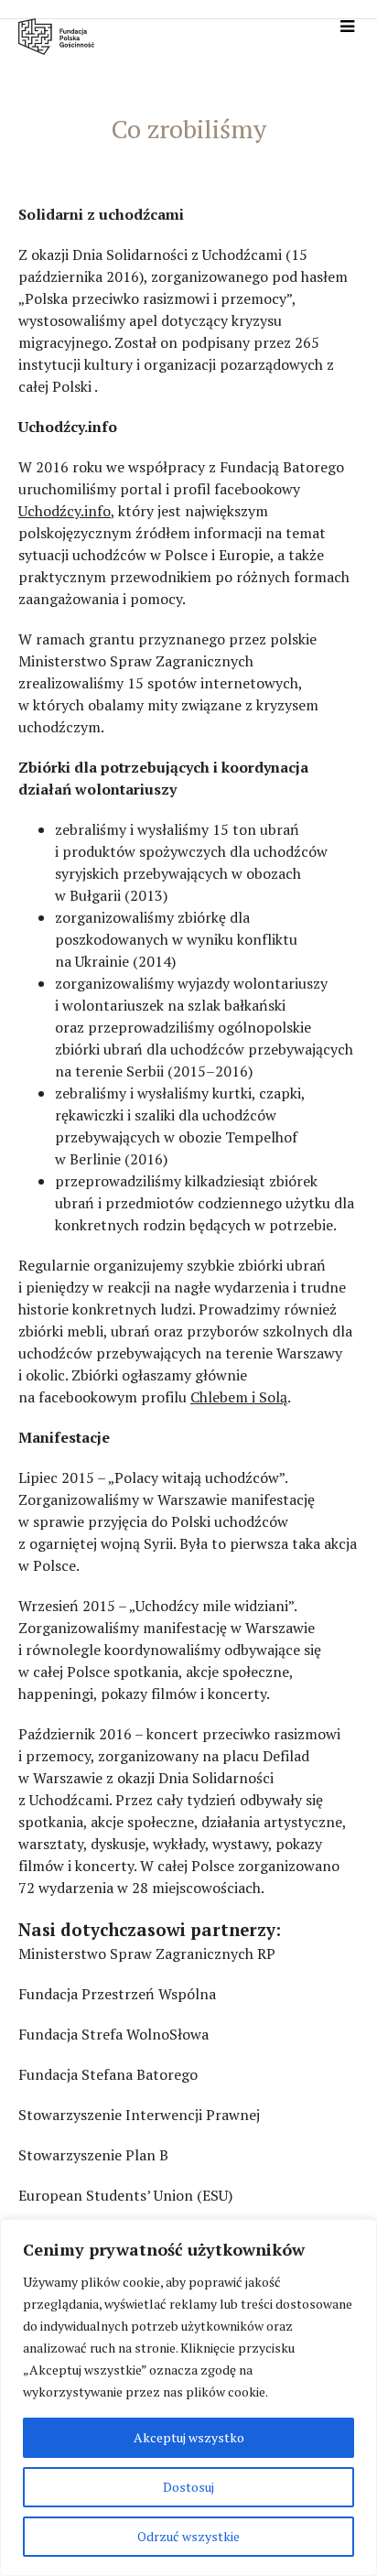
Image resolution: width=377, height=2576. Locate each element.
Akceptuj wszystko (189, 2437)
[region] (188, 2397)
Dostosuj (188, 2487)
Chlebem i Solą (239, 1397)
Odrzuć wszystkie (188, 2536)
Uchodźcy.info (65, 511)
